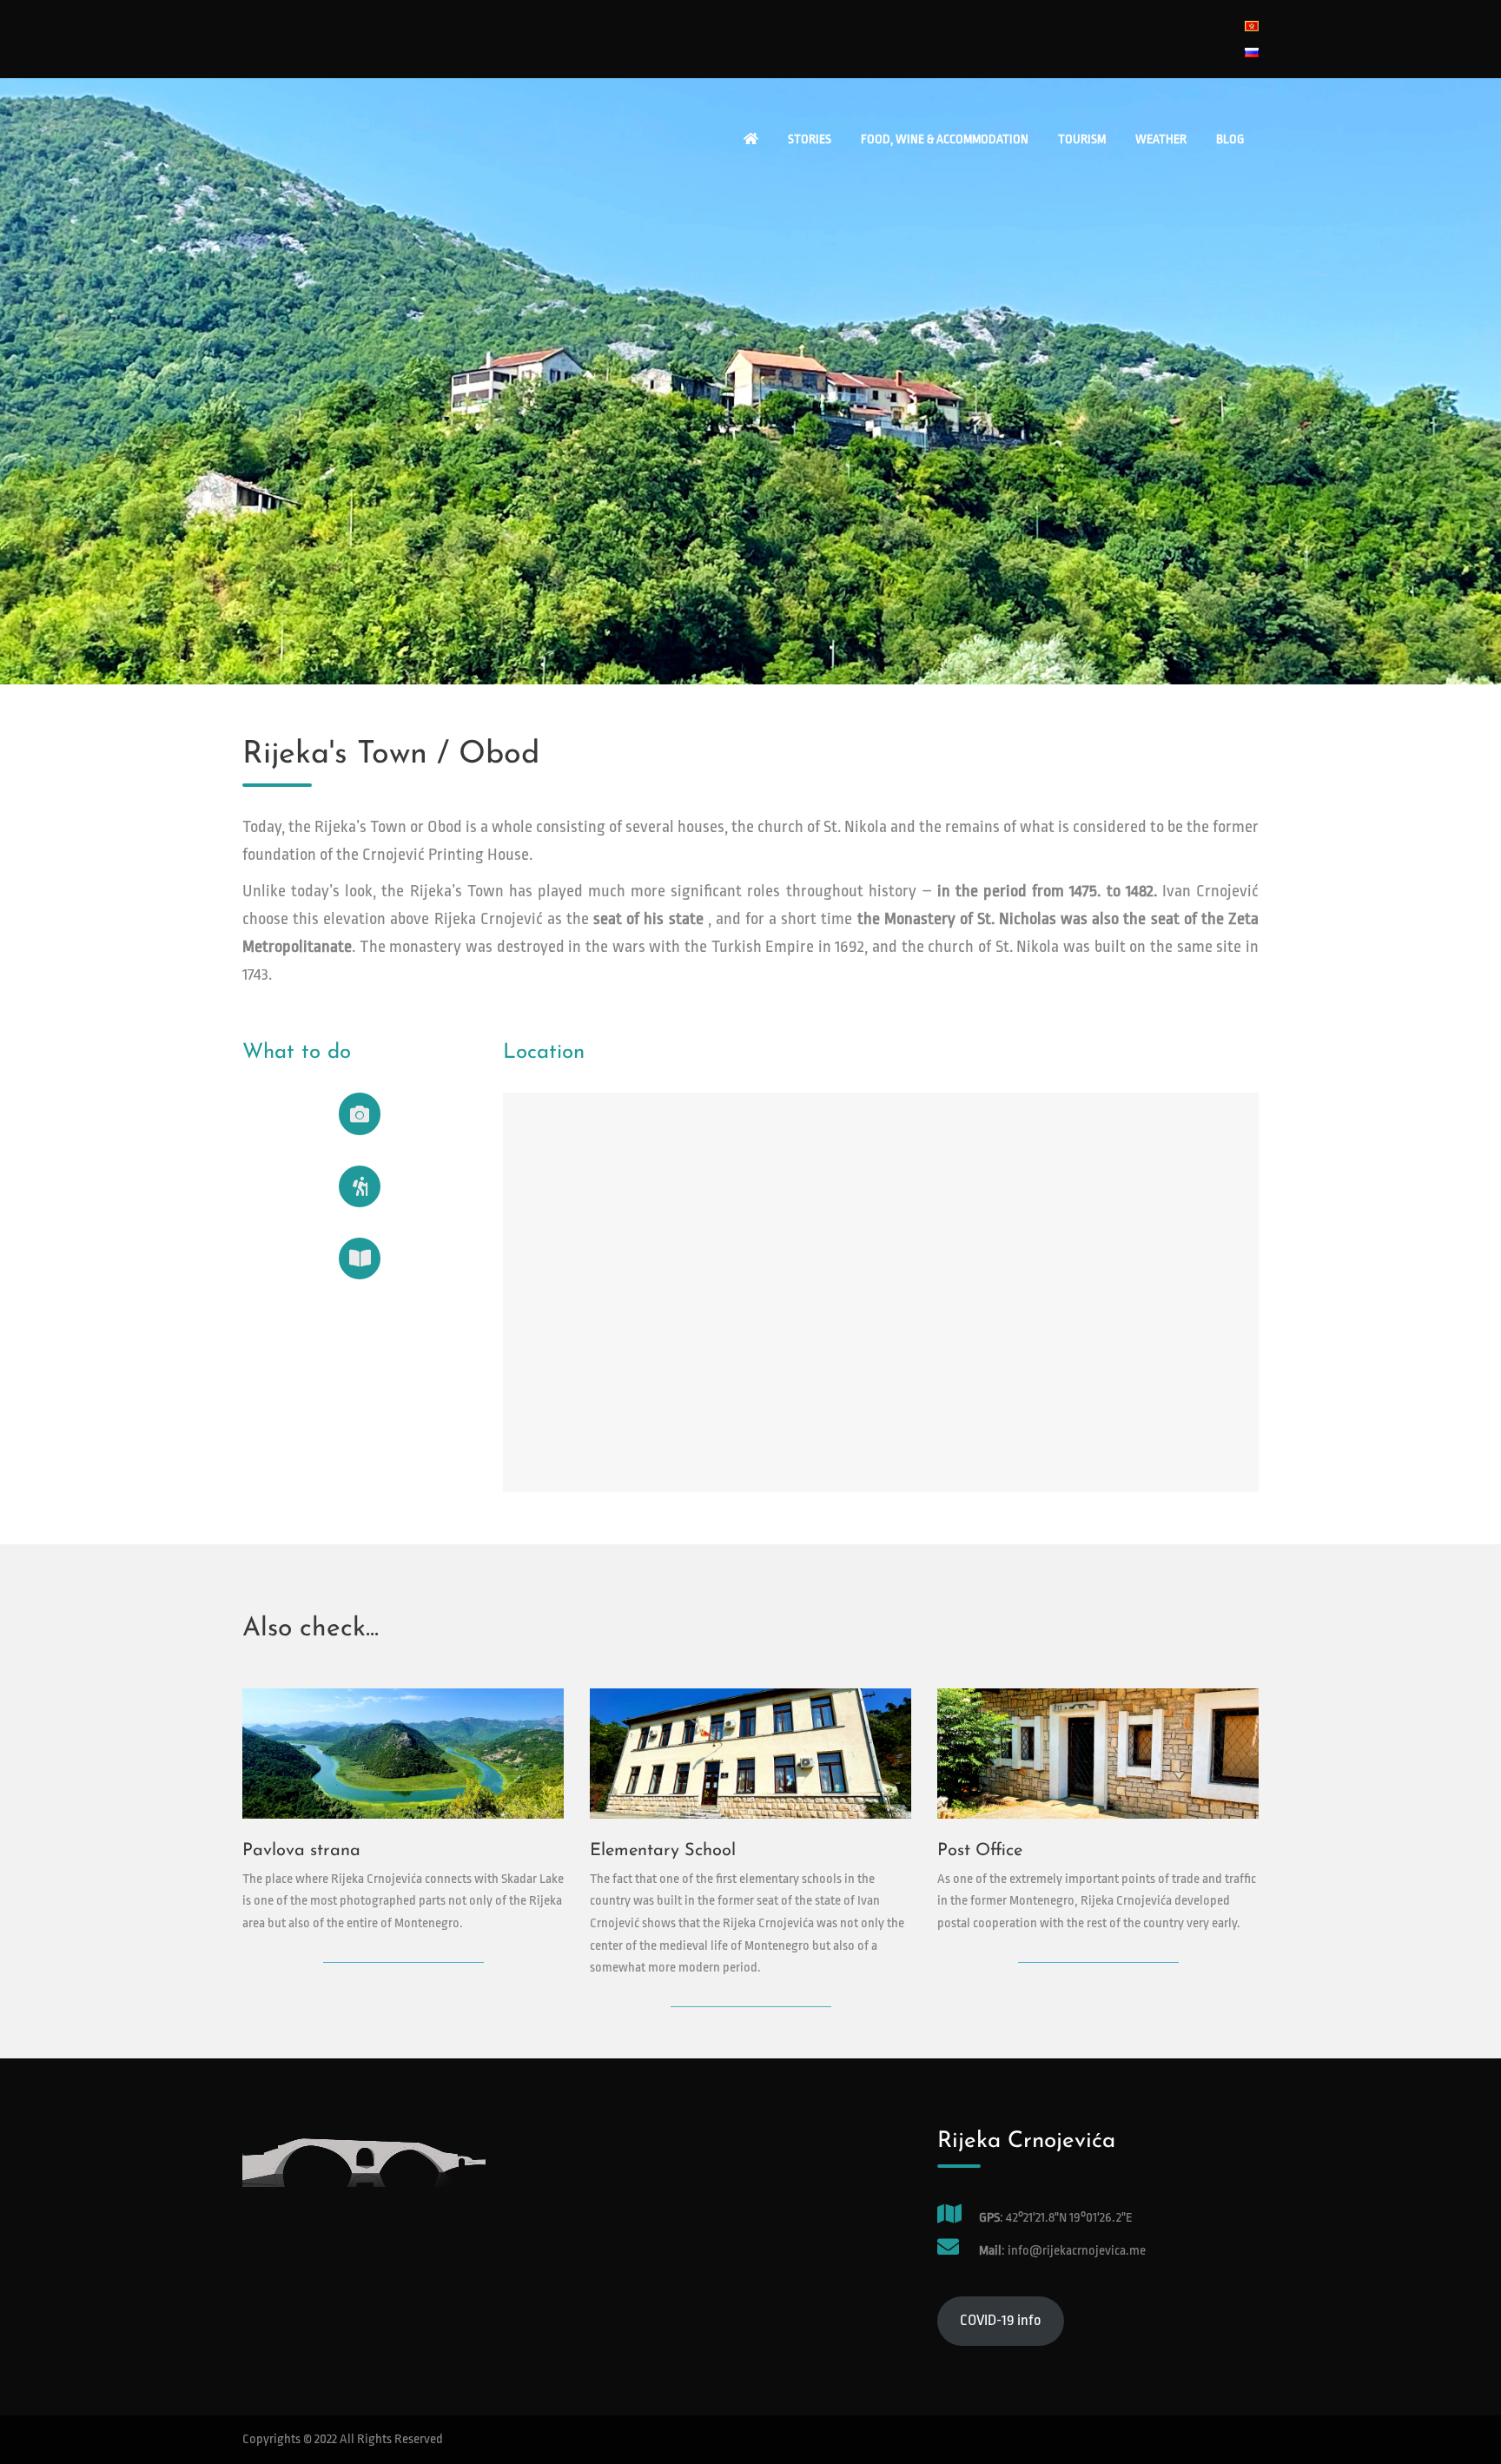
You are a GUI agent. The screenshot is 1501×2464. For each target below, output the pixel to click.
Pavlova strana (301, 1851)
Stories (810, 139)
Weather (1161, 139)
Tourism (1082, 139)
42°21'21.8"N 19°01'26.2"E (1069, 2218)
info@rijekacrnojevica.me (1075, 2251)
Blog (1230, 139)
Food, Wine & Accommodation (945, 139)
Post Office (980, 1851)
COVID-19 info (1001, 2320)
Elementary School (663, 1851)
